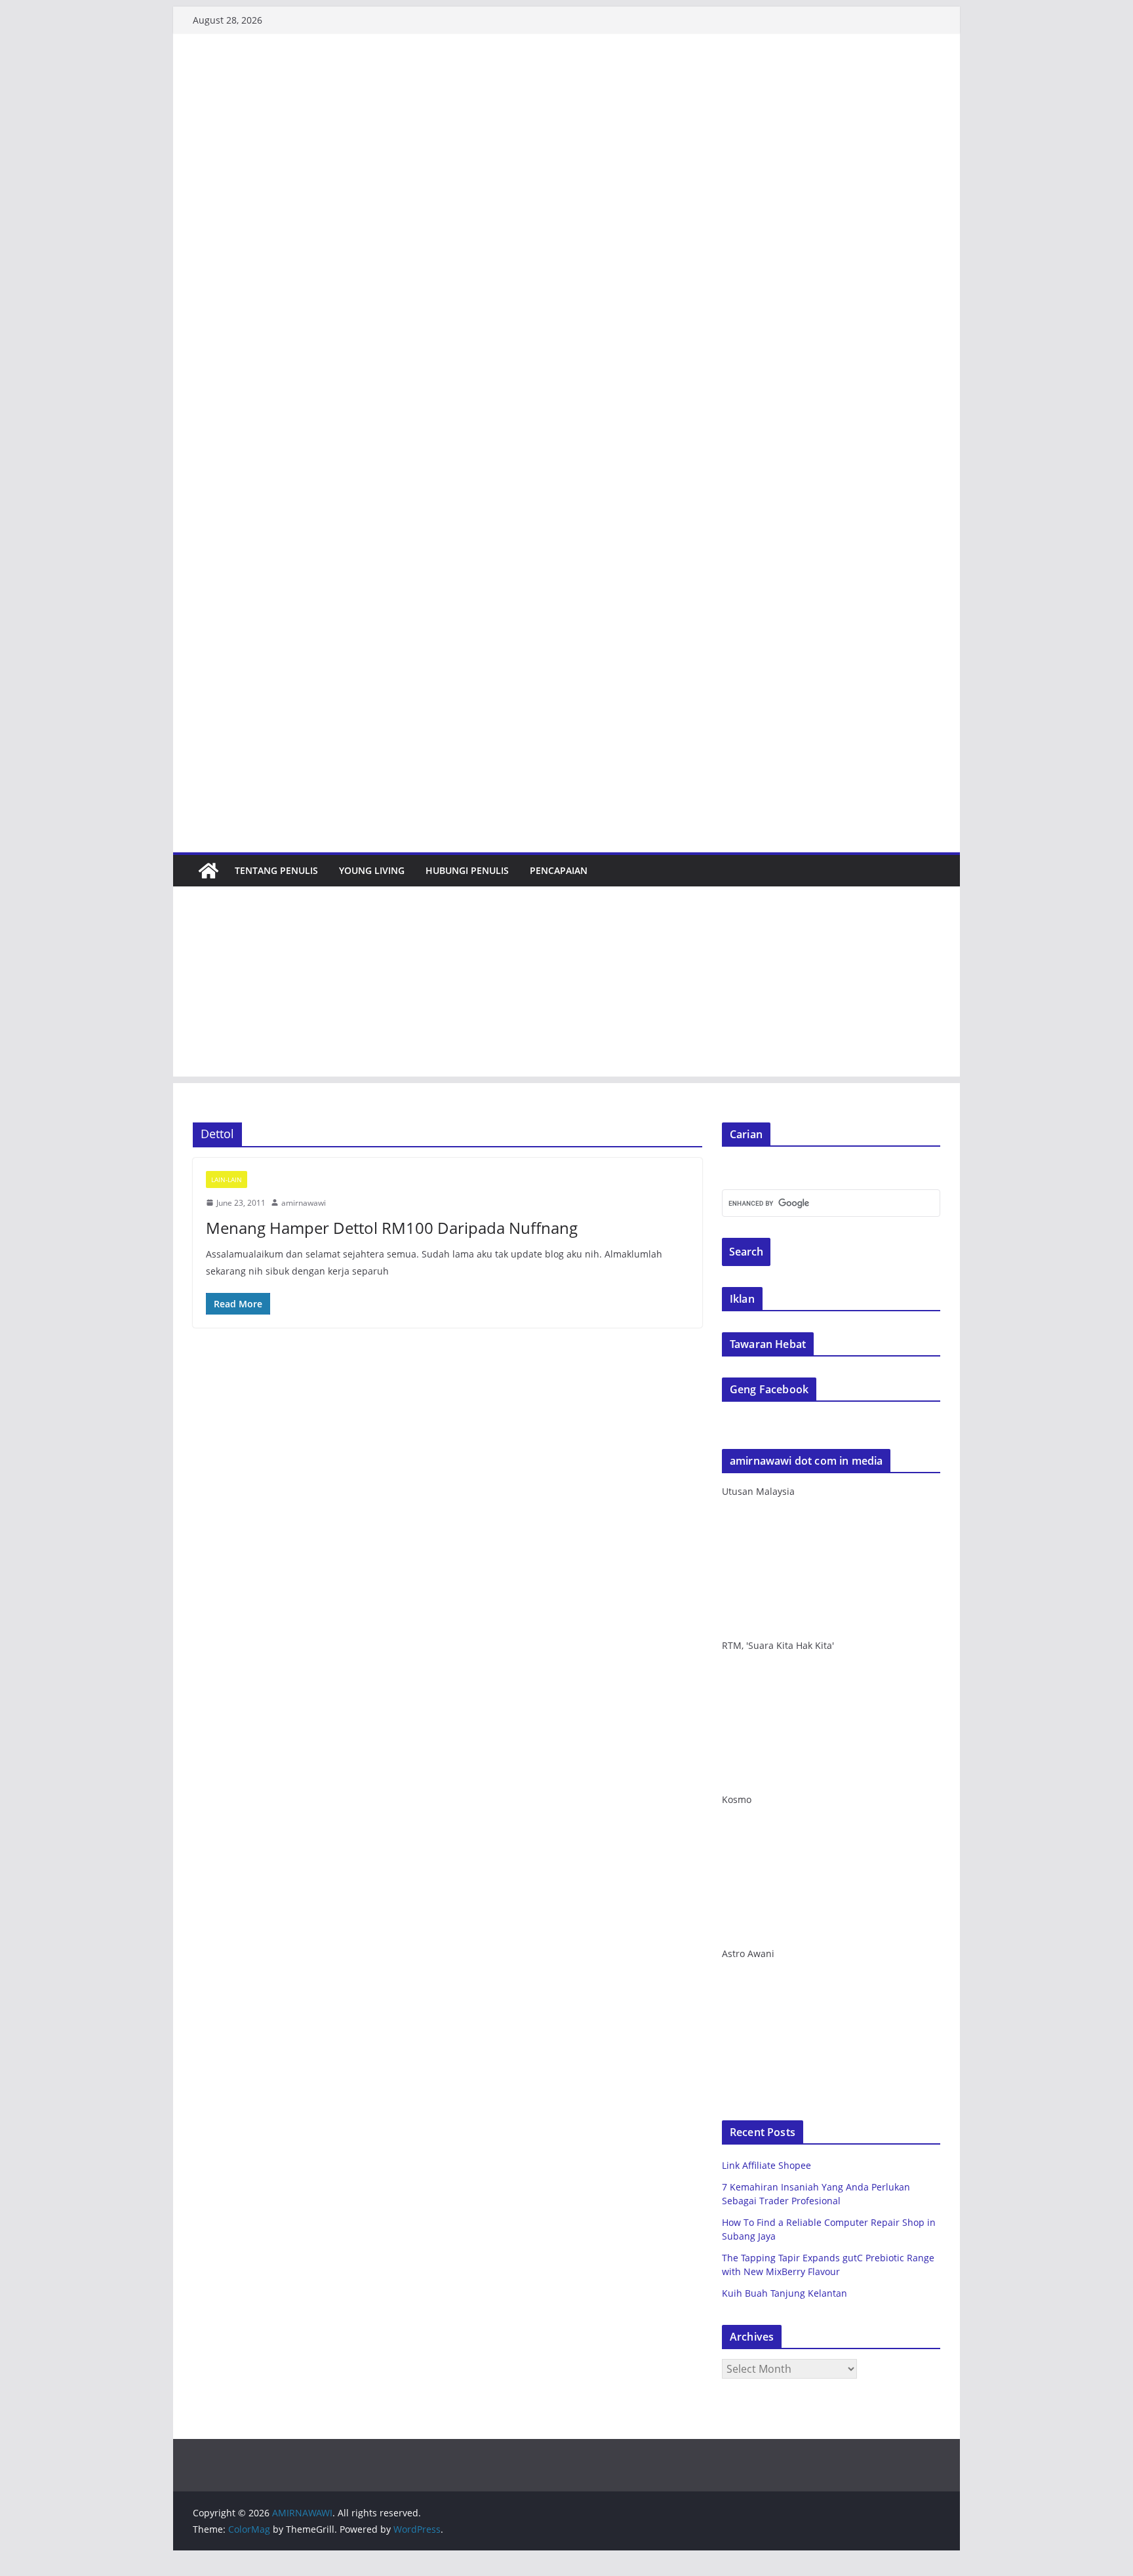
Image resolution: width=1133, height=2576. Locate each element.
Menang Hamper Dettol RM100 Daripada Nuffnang (392, 1228)
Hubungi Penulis (467, 870)
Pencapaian (559, 870)
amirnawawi (304, 1203)
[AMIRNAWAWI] (566, 74)
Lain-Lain (227, 1179)
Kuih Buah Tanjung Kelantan (785, 2293)
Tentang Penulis (276, 870)
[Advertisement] (566, 985)
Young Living (372, 870)
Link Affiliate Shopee (766, 2165)
